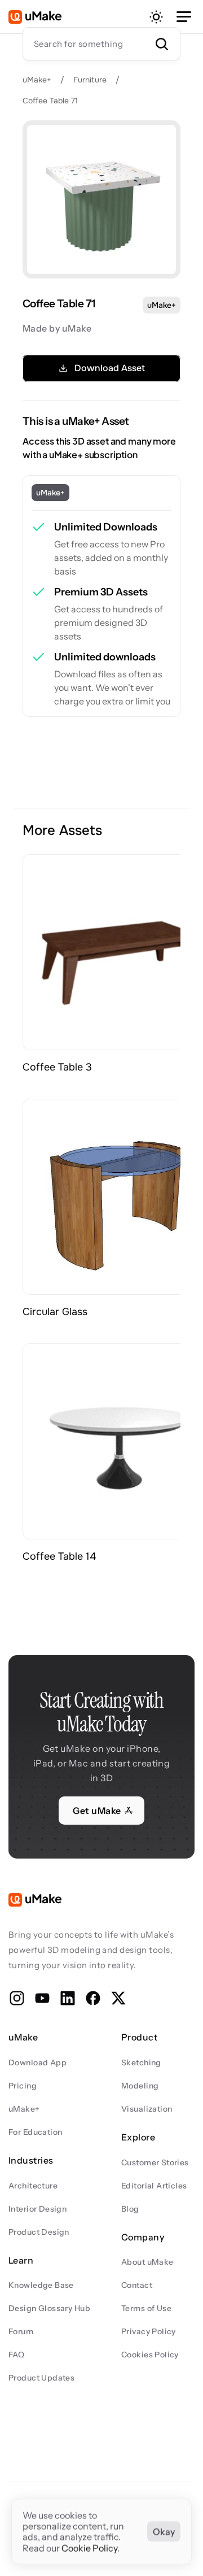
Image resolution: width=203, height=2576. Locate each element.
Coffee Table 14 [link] (59, 1556)
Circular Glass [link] (55, 1312)
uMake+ (37, 80)
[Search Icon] (101, 43)
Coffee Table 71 (50, 101)
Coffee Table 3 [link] (57, 1067)
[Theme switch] (156, 17)
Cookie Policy (89, 2548)
